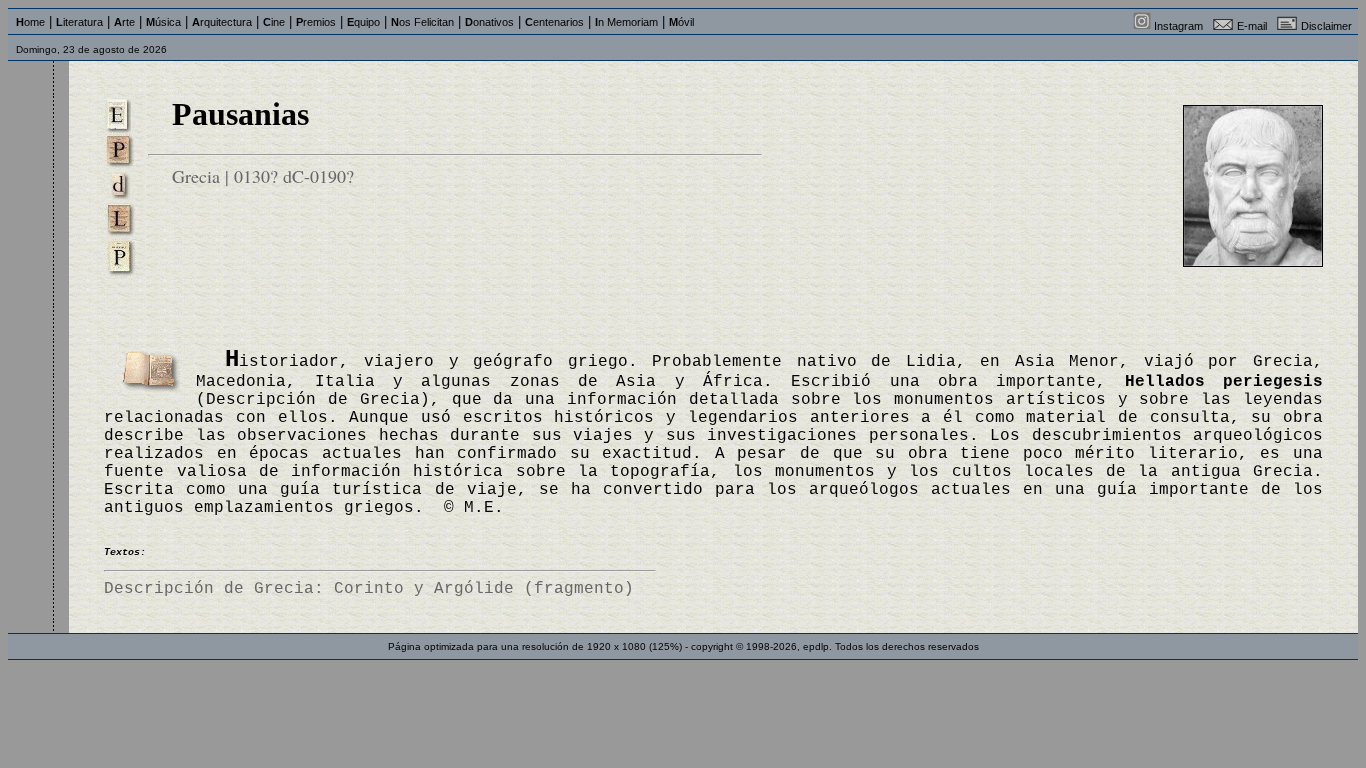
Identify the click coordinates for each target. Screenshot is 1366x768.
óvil (681, 22)
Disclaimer (1326, 26)
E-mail (1252, 26)
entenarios (554, 22)
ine (274, 22)
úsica (163, 22)
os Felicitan (422, 22)
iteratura (79, 22)
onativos (489, 22)
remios (316, 22)
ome (30, 22)
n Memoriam (626, 22)
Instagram (1178, 26)
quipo (363, 22)
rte (124, 22)
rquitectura (222, 22)
